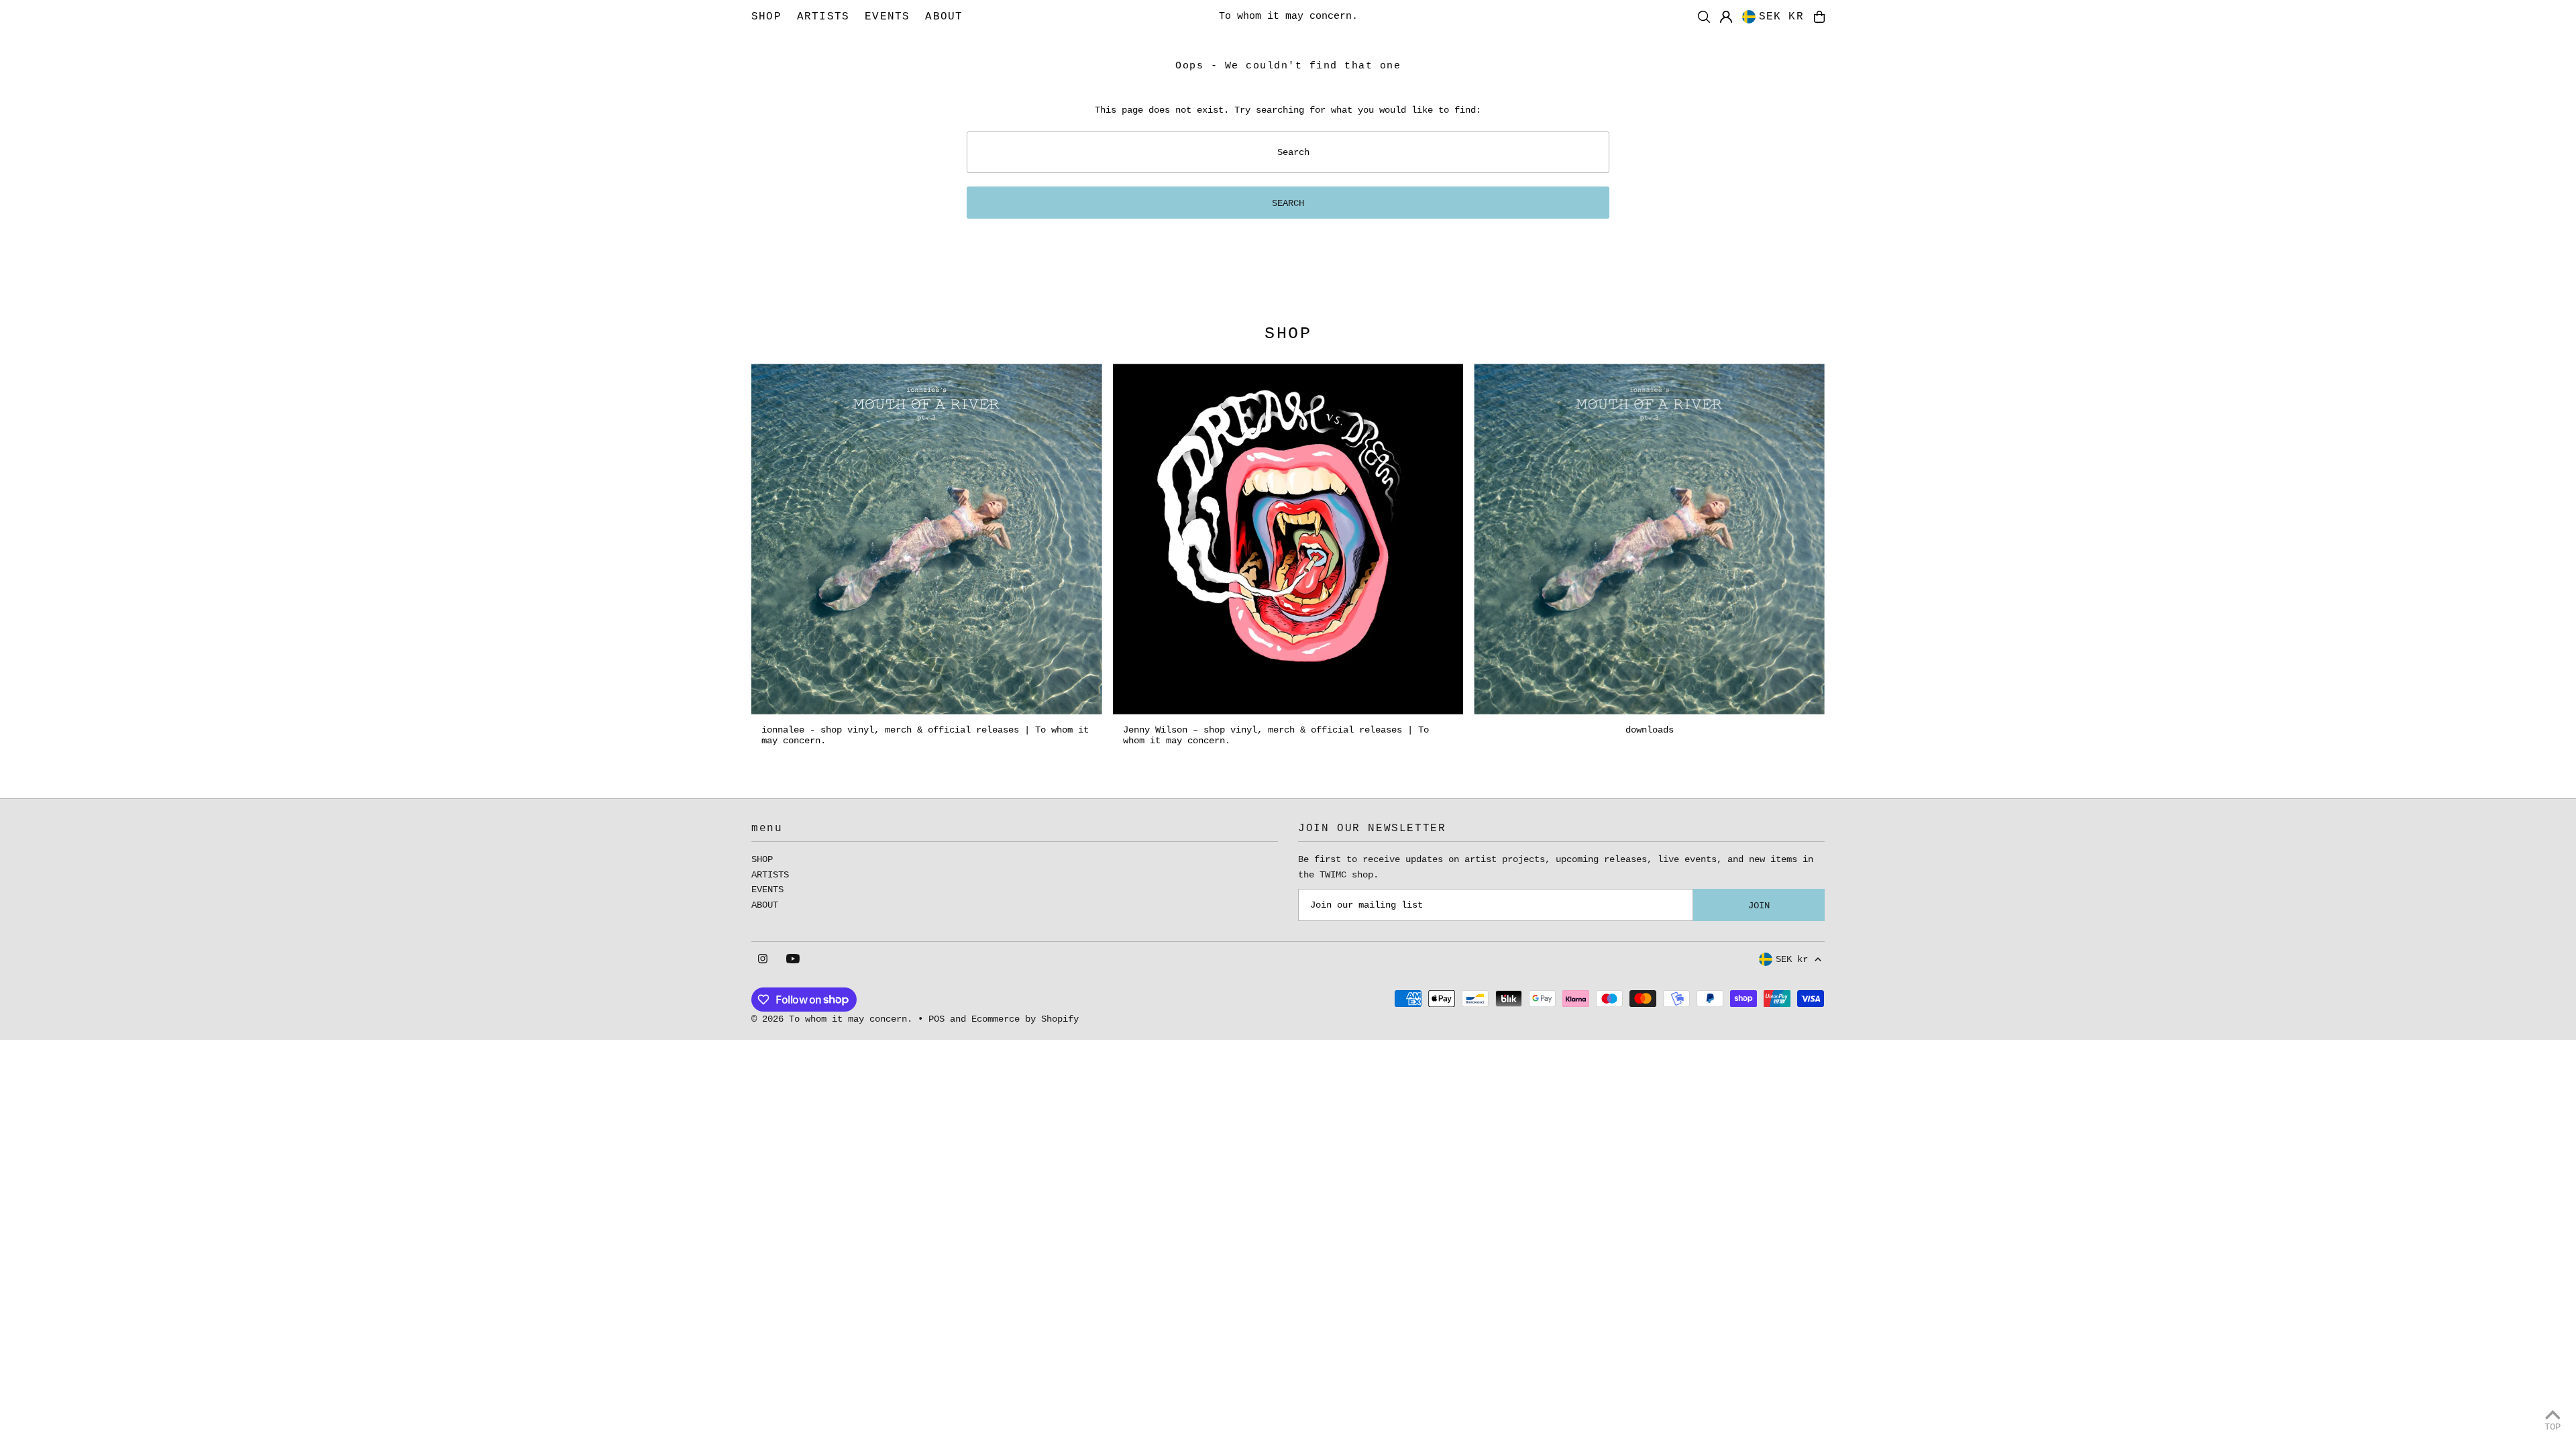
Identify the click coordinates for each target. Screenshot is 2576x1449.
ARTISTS (770, 875)
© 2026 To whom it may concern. (832, 1019)
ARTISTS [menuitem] (823, 17)
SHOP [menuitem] (766, 17)
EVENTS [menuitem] (887, 17)
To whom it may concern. (1288, 16)
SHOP (762, 859)
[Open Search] (1704, 17)
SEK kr (1781, 17)
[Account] (1726, 17)
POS (936, 1019)
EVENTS (767, 890)
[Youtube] (793, 960)
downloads (1650, 730)
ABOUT (765, 905)
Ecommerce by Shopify (1025, 1019)
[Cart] (1819, 17)
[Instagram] (763, 960)
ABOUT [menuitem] (944, 17)
